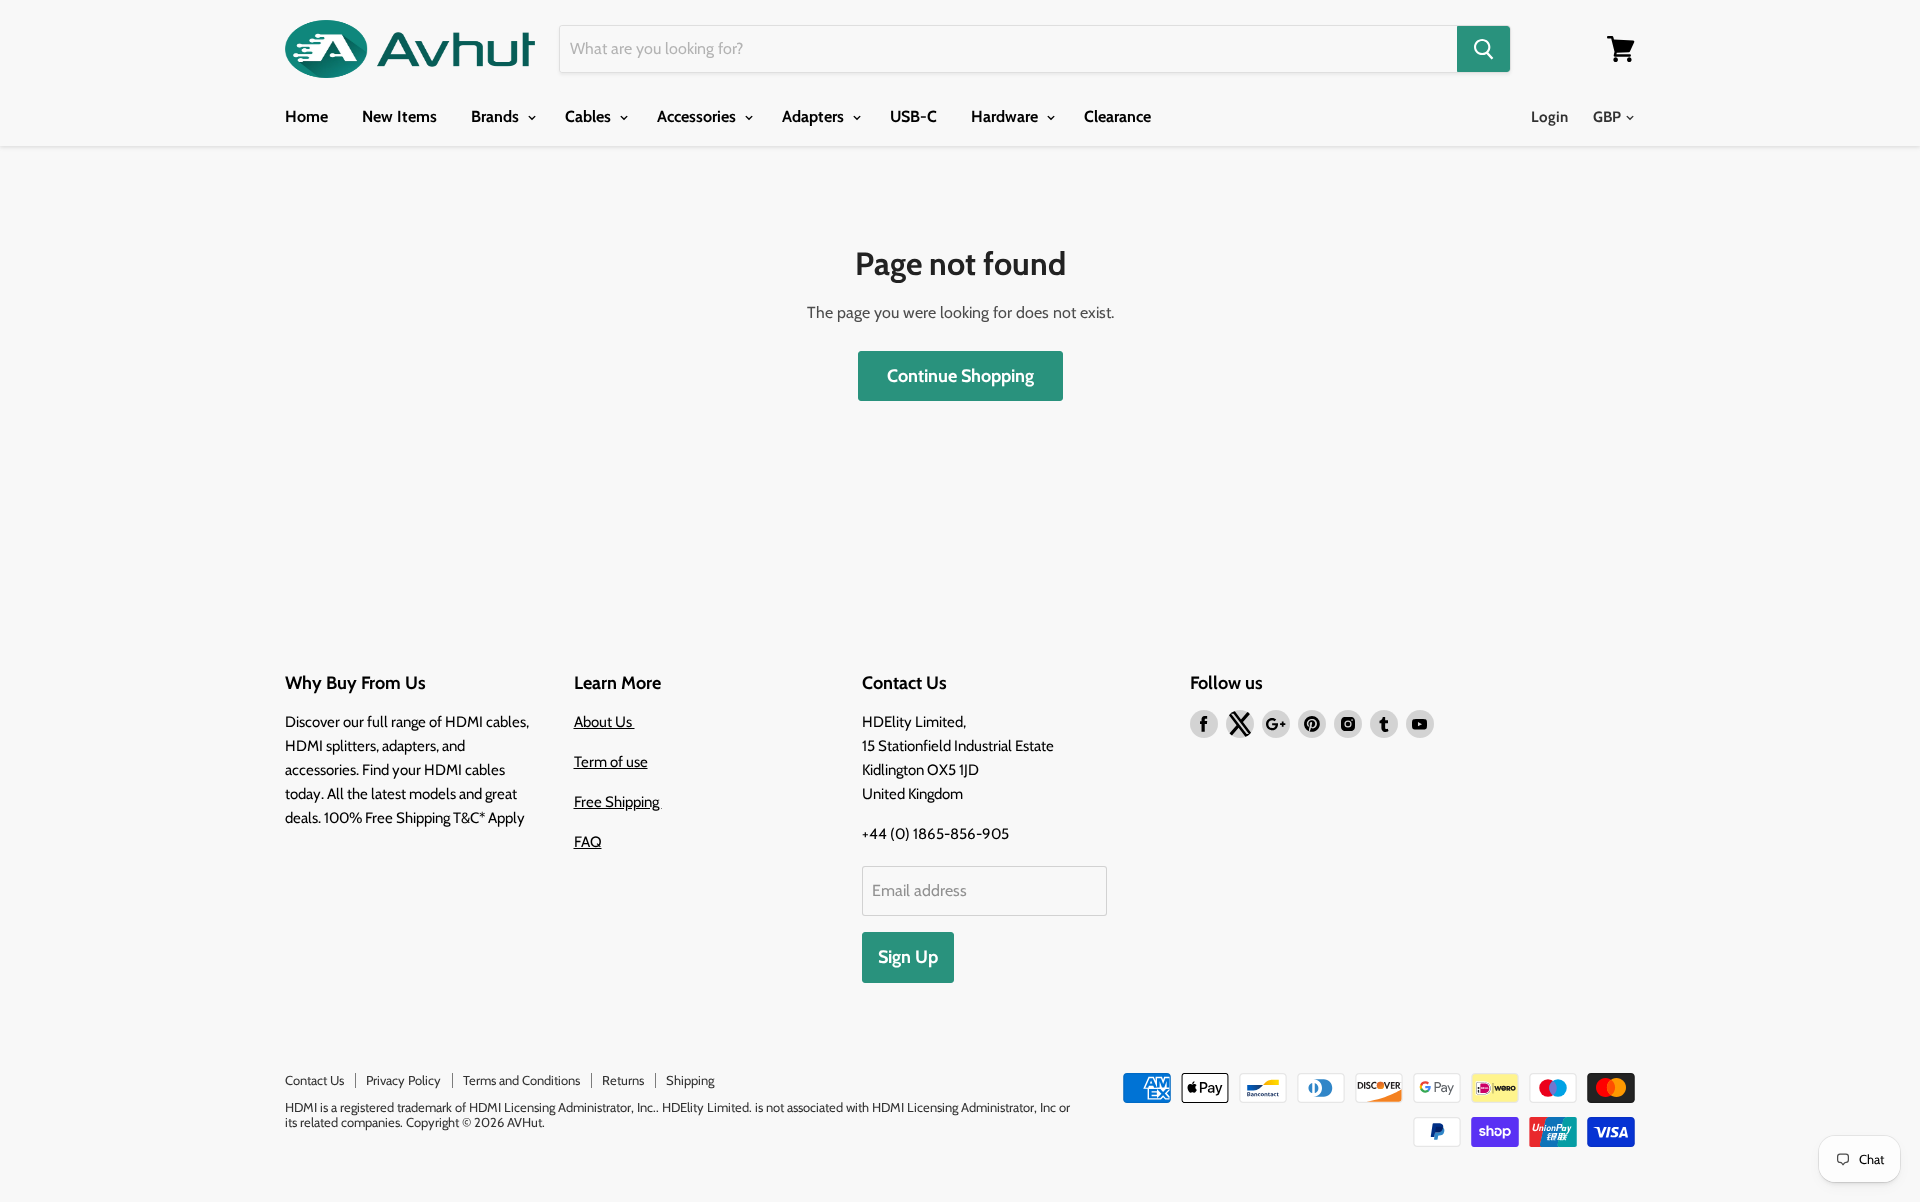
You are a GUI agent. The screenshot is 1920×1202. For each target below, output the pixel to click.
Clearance (1117, 116)
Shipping (690, 1080)
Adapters (815, 116)
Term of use (611, 762)
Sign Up (908, 957)
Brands (497, 116)
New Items (399, 116)
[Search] (1483, 49)
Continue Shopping (960, 376)
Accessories (698, 116)
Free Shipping (618, 802)
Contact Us (314, 1080)
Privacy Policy (403, 1080)
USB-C (913, 116)
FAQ (588, 842)
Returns (623, 1080)
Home (306, 116)
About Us (604, 722)
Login (1549, 117)
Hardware (1006, 116)
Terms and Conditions (521, 1080)
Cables (590, 116)
